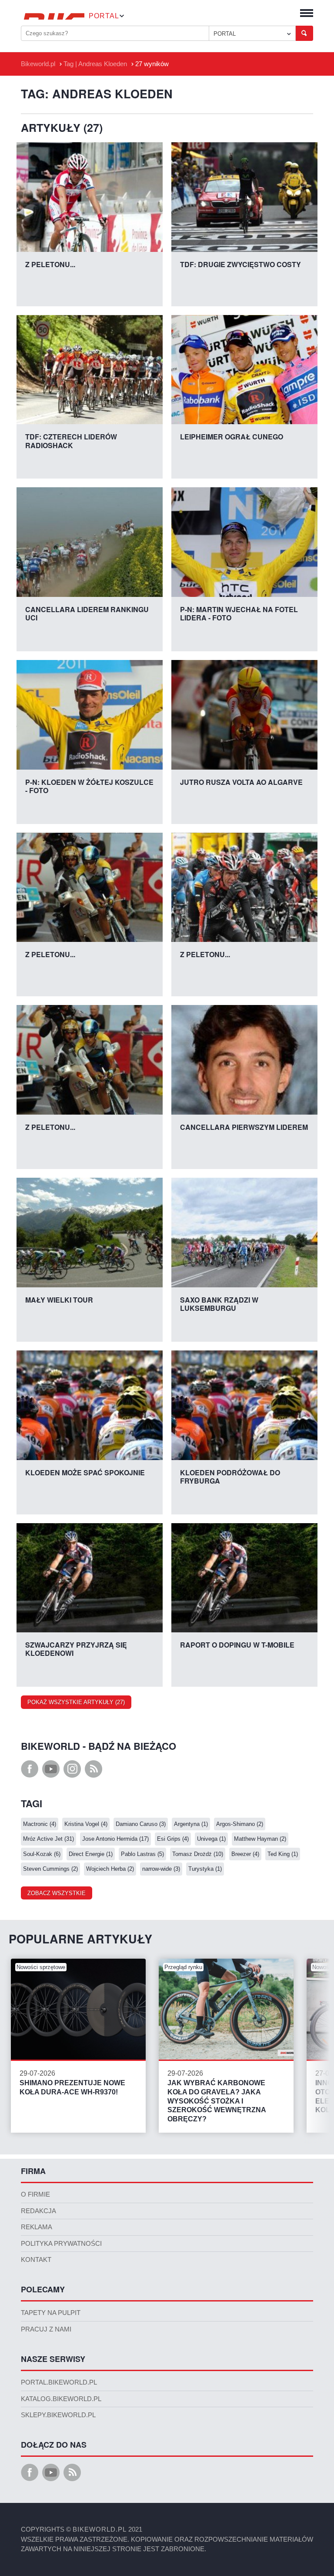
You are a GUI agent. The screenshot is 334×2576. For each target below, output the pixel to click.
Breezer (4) (245, 1854)
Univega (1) (211, 1839)
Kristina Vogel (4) (86, 1824)
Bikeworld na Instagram (72, 1769)
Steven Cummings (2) (50, 1869)
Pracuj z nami (46, 2329)
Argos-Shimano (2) (240, 1824)
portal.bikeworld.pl (59, 2382)
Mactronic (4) (40, 1824)
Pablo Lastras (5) (142, 1854)
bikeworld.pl (100, 2529)
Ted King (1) (283, 1854)
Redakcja (38, 2211)
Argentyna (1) (191, 1824)
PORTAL (225, 34)
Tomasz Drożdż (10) (198, 1854)
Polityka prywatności (61, 2244)
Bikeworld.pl (38, 64)
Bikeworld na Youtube (51, 1769)
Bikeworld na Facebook (30, 1769)
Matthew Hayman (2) (260, 1839)
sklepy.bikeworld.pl (58, 2415)
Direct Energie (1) (91, 1854)
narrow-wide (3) (161, 1869)
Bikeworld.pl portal (53, 16)
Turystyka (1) (205, 1869)
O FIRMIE (35, 2194)
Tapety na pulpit (51, 2313)
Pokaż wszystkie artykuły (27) (76, 1702)
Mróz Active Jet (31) (48, 1839)
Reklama (37, 2227)
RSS (94, 1769)
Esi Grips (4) (173, 1839)
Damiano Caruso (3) (141, 1824)
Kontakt (36, 2260)
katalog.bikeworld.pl (61, 2399)
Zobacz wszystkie (57, 1893)
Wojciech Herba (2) (110, 1869)
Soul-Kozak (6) (42, 1854)
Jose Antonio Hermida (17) (115, 1839)
